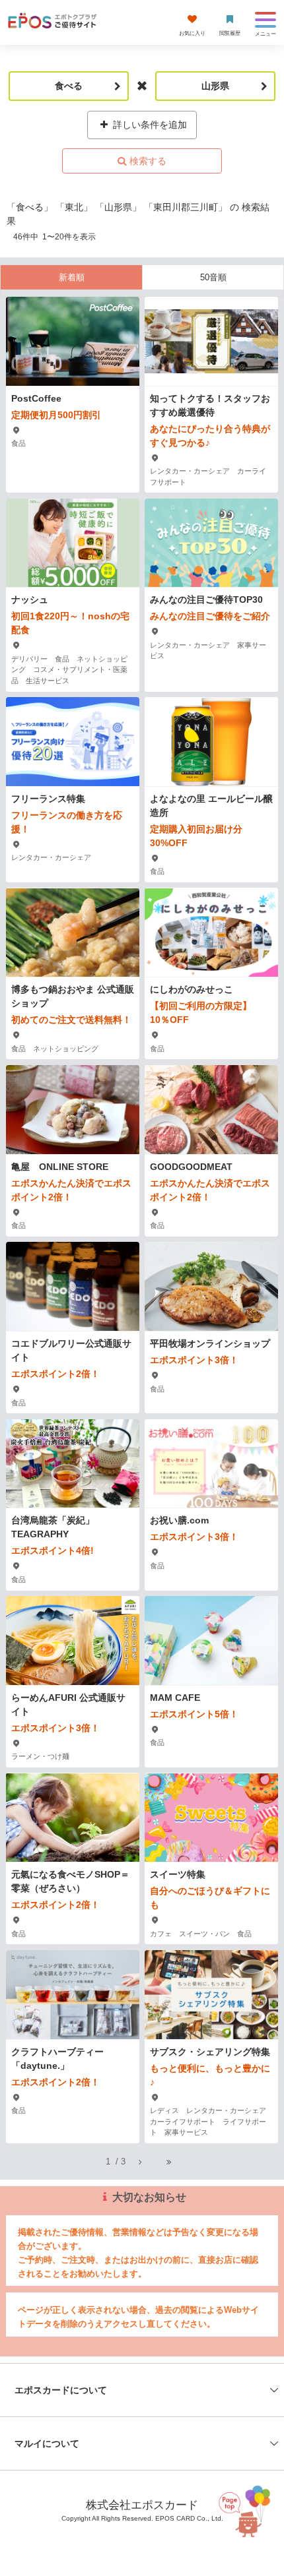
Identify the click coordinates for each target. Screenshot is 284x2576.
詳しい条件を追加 (149, 125)
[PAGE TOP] (247, 2510)
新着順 (72, 277)
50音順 (213, 277)
